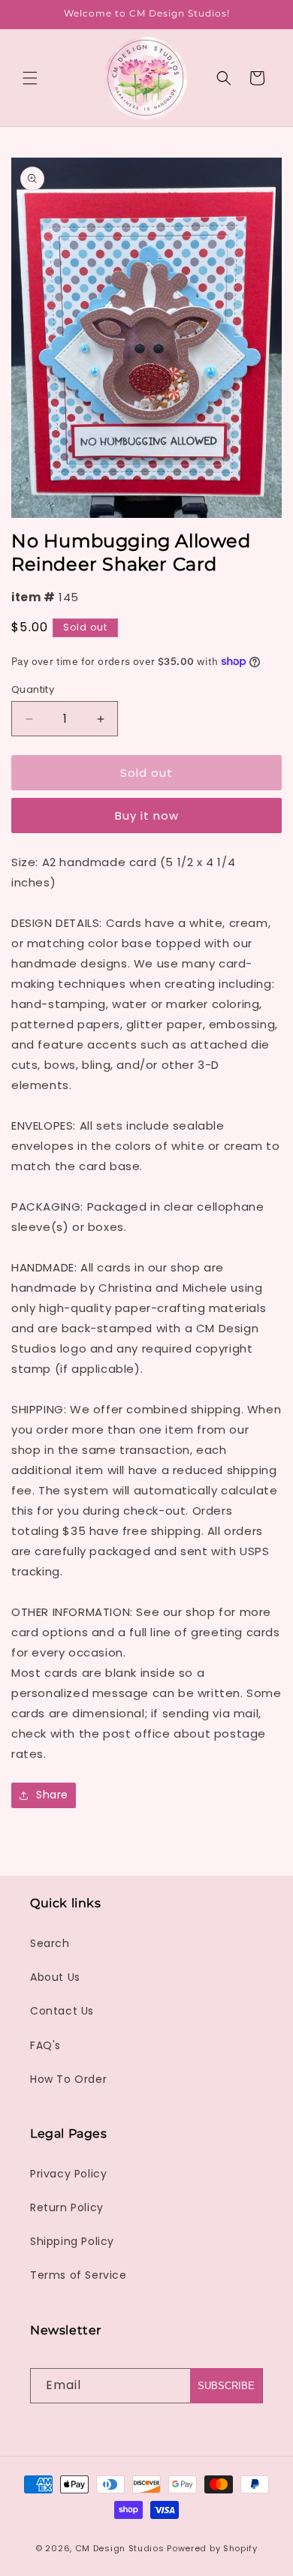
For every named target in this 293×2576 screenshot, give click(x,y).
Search (50, 1943)
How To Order (68, 2079)
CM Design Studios (120, 2548)
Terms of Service (79, 2275)
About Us (55, 1977)
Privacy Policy (68, 2174)
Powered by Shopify (212, 2548)
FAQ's (45, 2045)
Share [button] (52, 1795)
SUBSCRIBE (226, 2386)
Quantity (33, 689)
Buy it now (147, 816)
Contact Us (62, 2011)
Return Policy (67, 2207)
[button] (30, 78)
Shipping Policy (72, 2241)
